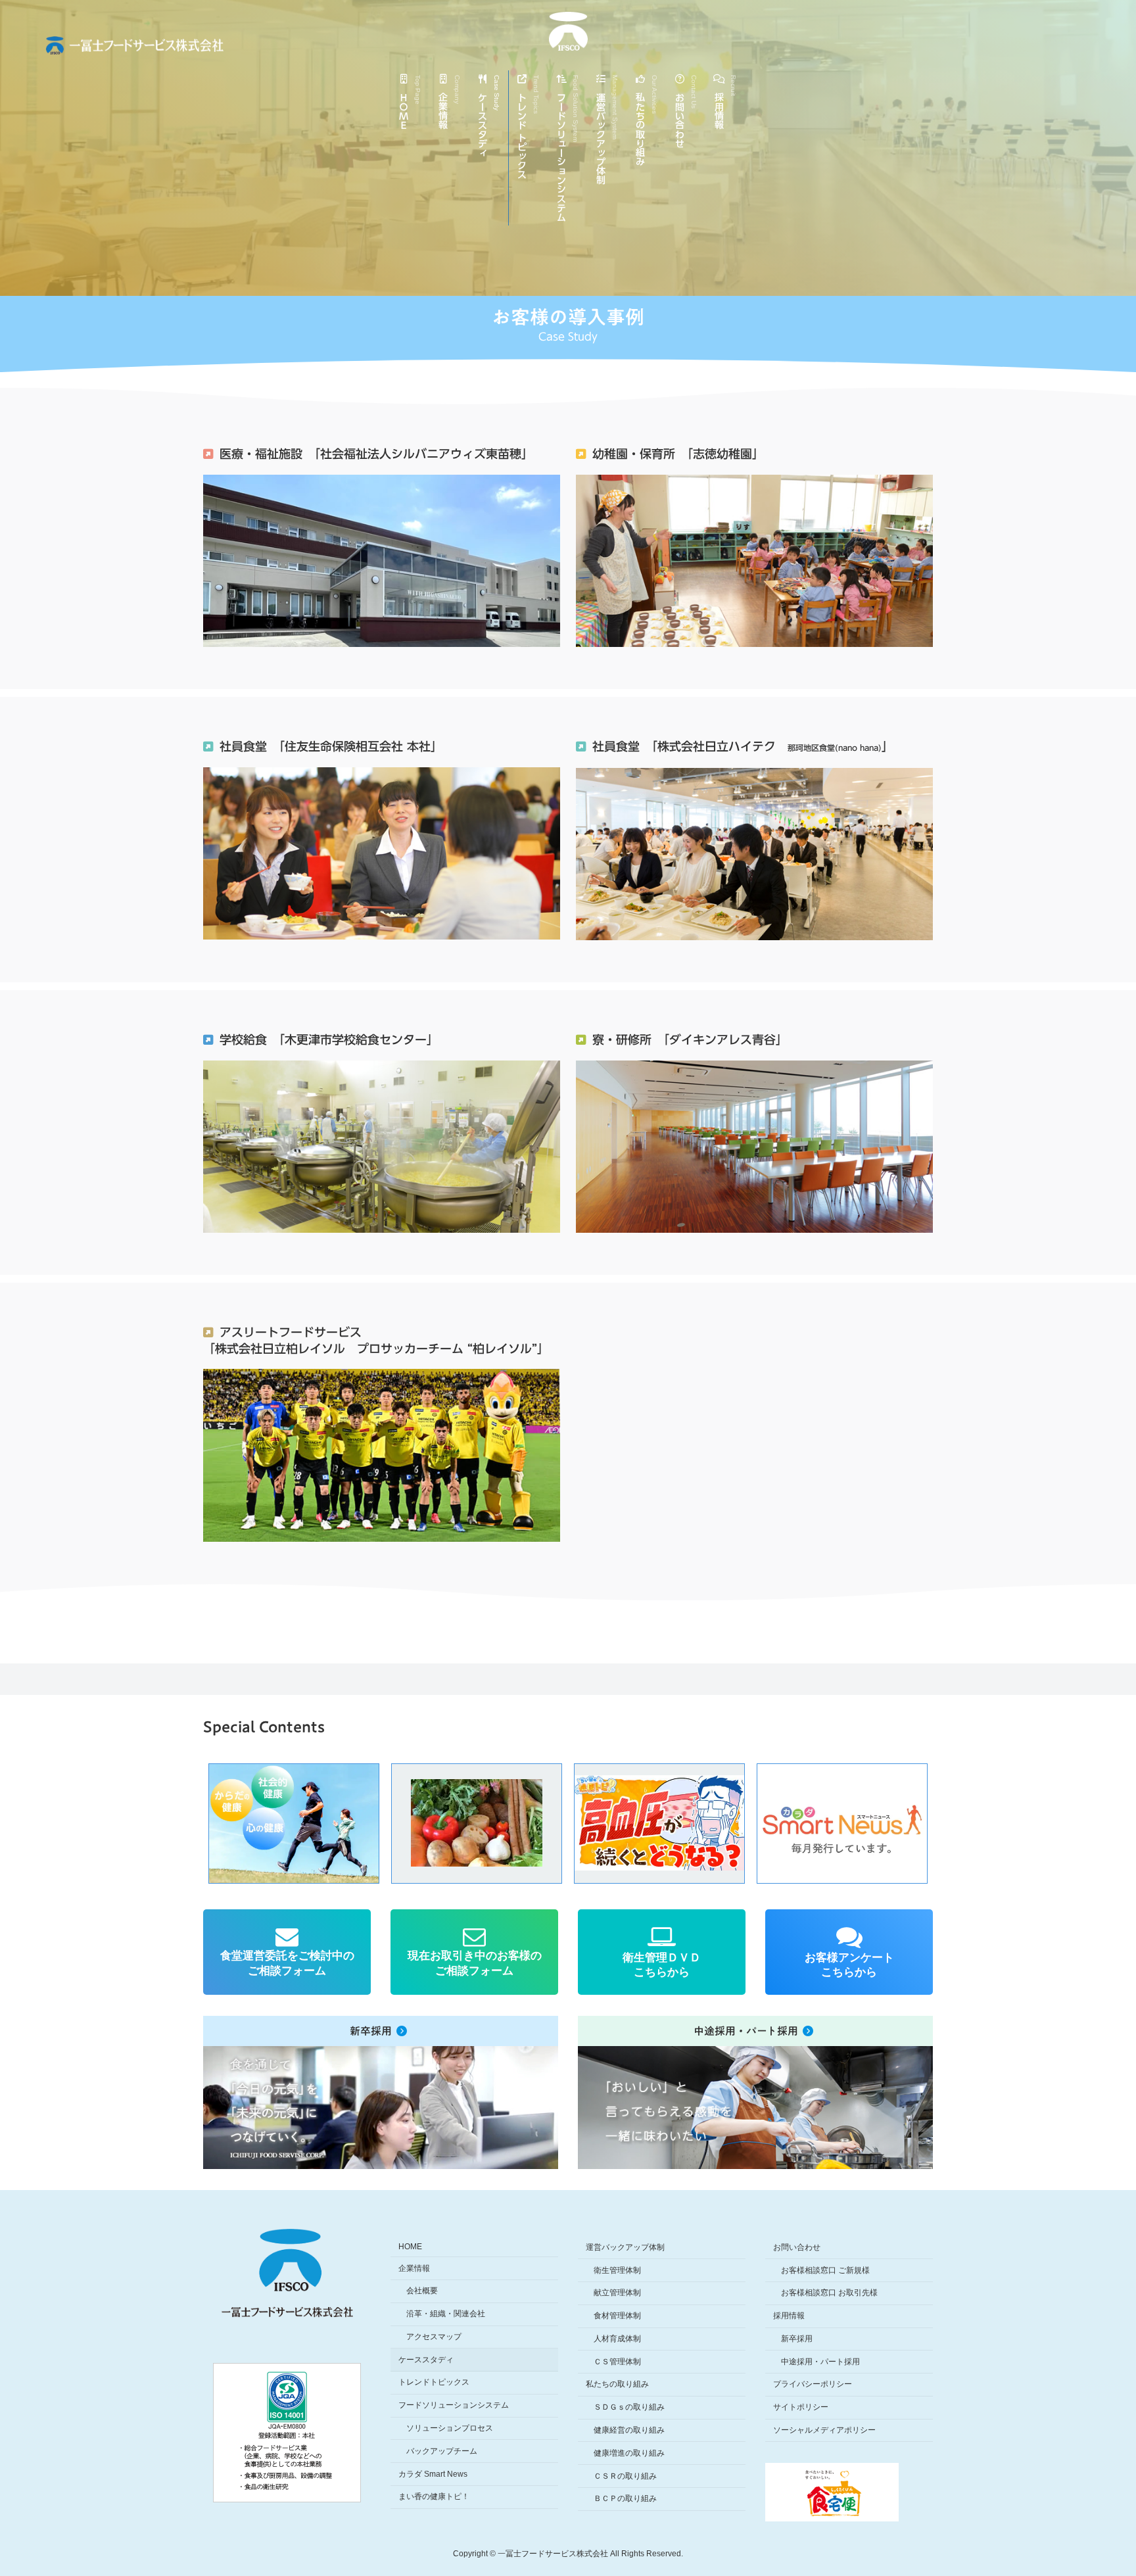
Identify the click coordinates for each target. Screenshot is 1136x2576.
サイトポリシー (801, 2408)
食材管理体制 (617, 2316)
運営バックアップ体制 (625, 2247)
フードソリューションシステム (454, 2406)
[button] (321, 1824)
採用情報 (789, 2316)
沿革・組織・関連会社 (446, 2314)
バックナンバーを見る (869, 1855)
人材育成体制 (617, 2339)
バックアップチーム (442, 2451)
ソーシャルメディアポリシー (824, 2430)
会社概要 (422, 2291)
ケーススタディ (426, 2360)
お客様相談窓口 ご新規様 (825, 2270)
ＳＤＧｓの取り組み (629, 2408)
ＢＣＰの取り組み (625, 2499)
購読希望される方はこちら (869, 1869)
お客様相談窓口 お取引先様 (829, 2293)
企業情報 (414, 2268)
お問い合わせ (797, 2247)
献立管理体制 (617, 2293)
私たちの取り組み (617, 2385)
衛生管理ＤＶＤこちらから (662, 1965)
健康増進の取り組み (629, 2453)
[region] (568, 1823)
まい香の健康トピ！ (434, 2497)
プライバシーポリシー (813, 2385)
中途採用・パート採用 (820, 2362)
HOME (410, 2247)
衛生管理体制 (617, 2270)
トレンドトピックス (434, 2383)
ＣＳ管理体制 (617, 2362)
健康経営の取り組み (629, 2430)
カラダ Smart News (433, 2474)
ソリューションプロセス (450, 2428)
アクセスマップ (434, 2337)
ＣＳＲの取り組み (625, 2476)
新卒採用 (797, 2339)
